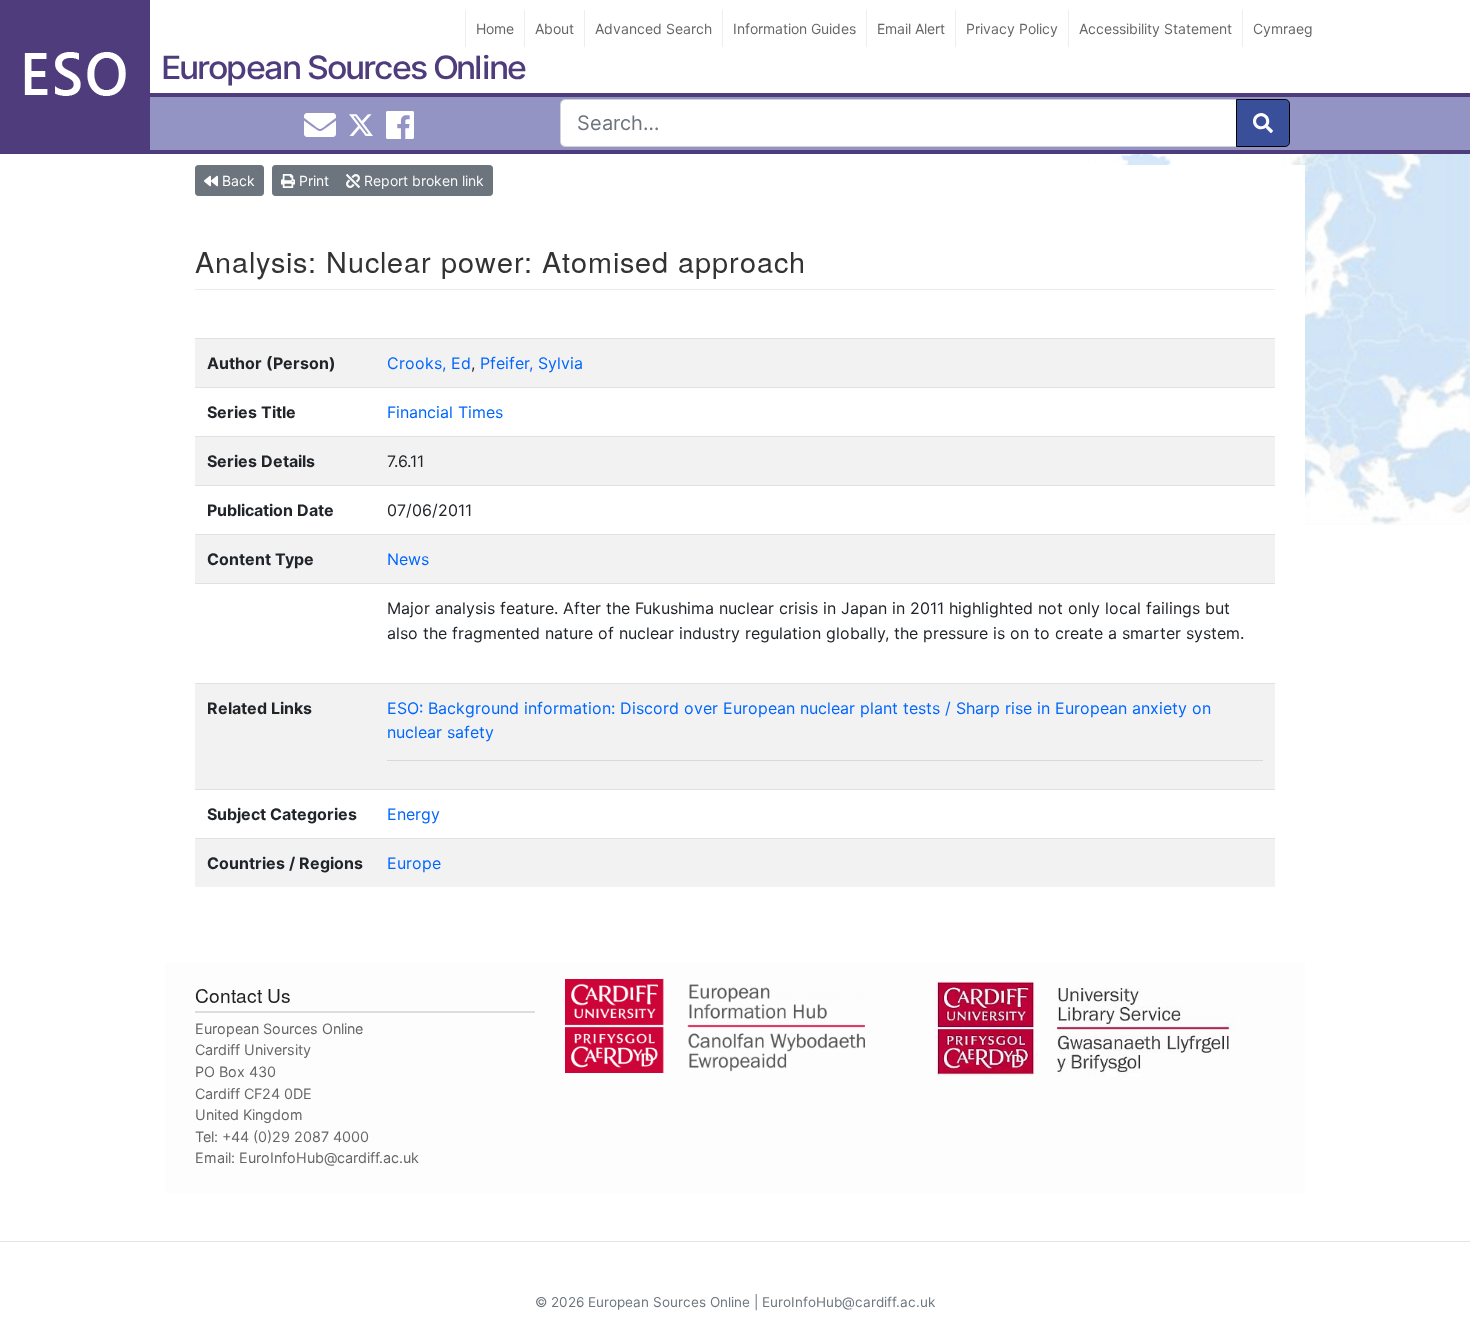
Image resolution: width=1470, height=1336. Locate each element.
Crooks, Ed (429, 363)
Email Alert (911, 28)
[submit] (1263, 123)
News (408, 559)
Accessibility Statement (1155, 28)
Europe (414, 863)
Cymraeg (1283, 28)
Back (236, 180)
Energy (413, 814)
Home (495, 28)
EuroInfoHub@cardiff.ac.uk (329, 1157)
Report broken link (422, 180)
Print (312, 180)
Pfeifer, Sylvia (531, 363)
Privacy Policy (1012, 28)
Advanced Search (653, 28)
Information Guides (794, 28)
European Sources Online (343, 67)
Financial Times (445, 412)
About (554, 28)
